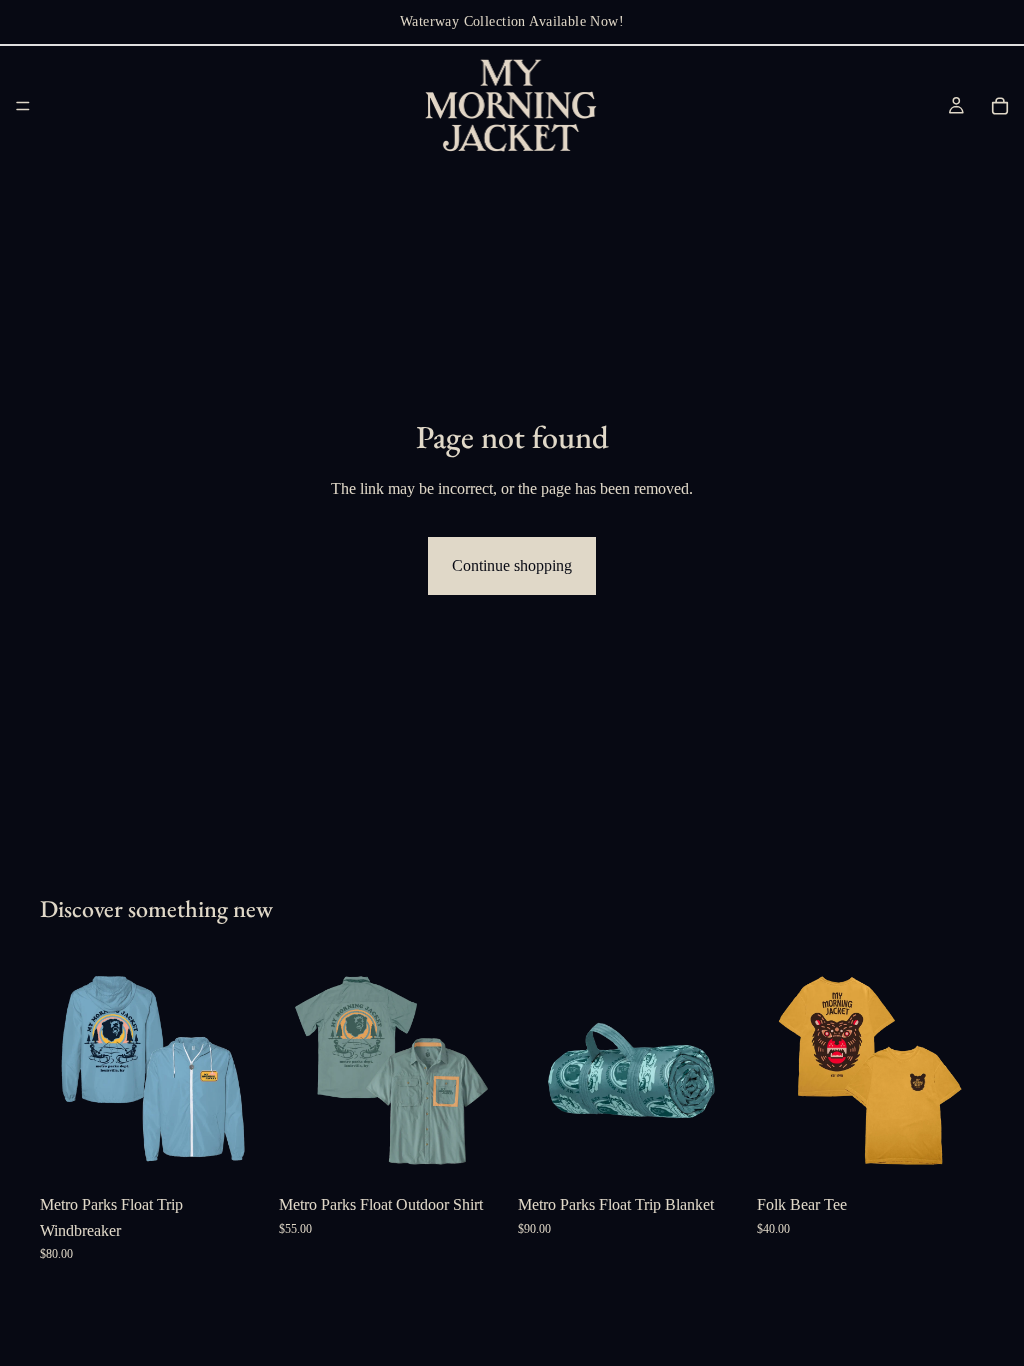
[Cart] (1000, 106)
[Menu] (23, 106)
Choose (253, 1152)
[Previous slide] (62, 1071)
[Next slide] (245, 1071)
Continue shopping (512, 565)
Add (731, 1152)
